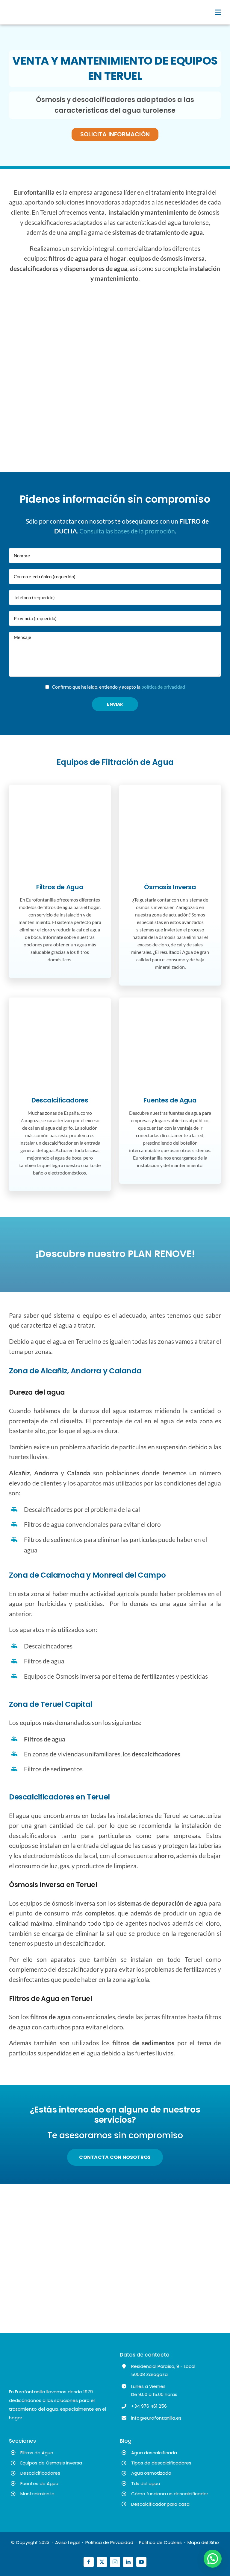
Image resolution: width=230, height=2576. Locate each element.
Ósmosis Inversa (170, 887)
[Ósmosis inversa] (170, 802)
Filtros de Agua (60, 887)
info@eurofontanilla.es (156, 2418)
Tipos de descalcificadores (161, 2463)
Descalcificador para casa (160, 2504)
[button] (213, 2559)
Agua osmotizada (151, 2473)
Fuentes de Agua (170, 1100)
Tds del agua (146, 2483)
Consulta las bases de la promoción (127, 531)
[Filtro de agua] (60, 802)
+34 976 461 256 (149, 2406)
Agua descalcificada (154, 2453)
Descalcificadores (60, 1100)
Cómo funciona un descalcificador (170, 2494)
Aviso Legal (67, 2542)
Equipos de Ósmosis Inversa (51, 2463)
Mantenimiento (37, 2494)
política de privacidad (163, 687)
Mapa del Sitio (203, 2542)
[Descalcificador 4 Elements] (60, 1015)
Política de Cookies (160, 2542)
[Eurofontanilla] (30, 5)
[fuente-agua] (170, 1015)
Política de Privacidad (109, 2542)
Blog (126, 2441)
